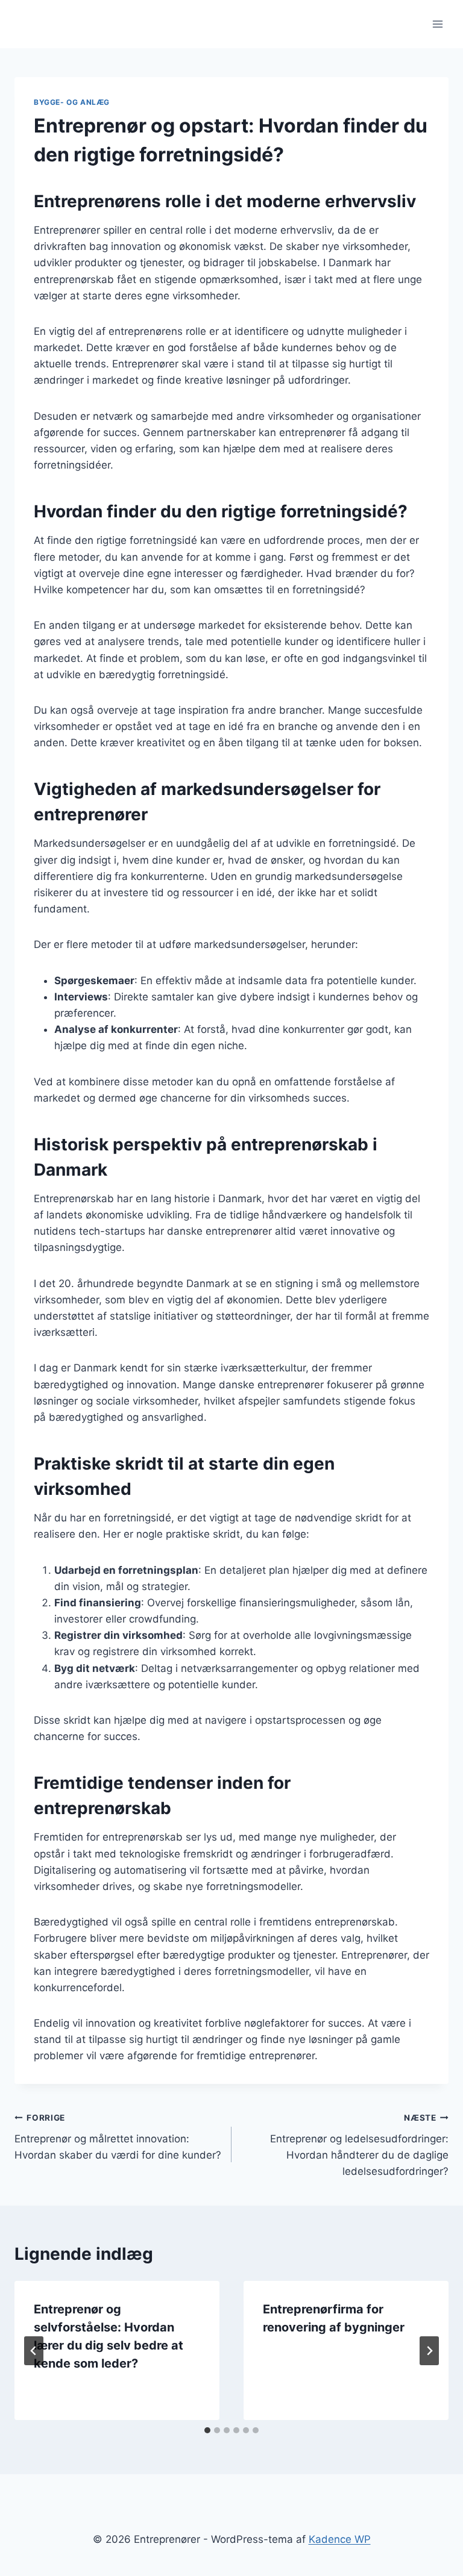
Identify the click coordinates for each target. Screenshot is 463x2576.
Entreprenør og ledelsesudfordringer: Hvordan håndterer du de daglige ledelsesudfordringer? (359, 2145)
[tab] (207, 2430)
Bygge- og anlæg (72, 102)
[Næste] (429, 2351)
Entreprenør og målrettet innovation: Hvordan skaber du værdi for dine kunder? (118, 2137)
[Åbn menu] (437, 24)
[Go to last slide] (34, 2351)
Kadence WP (340, 2539)
